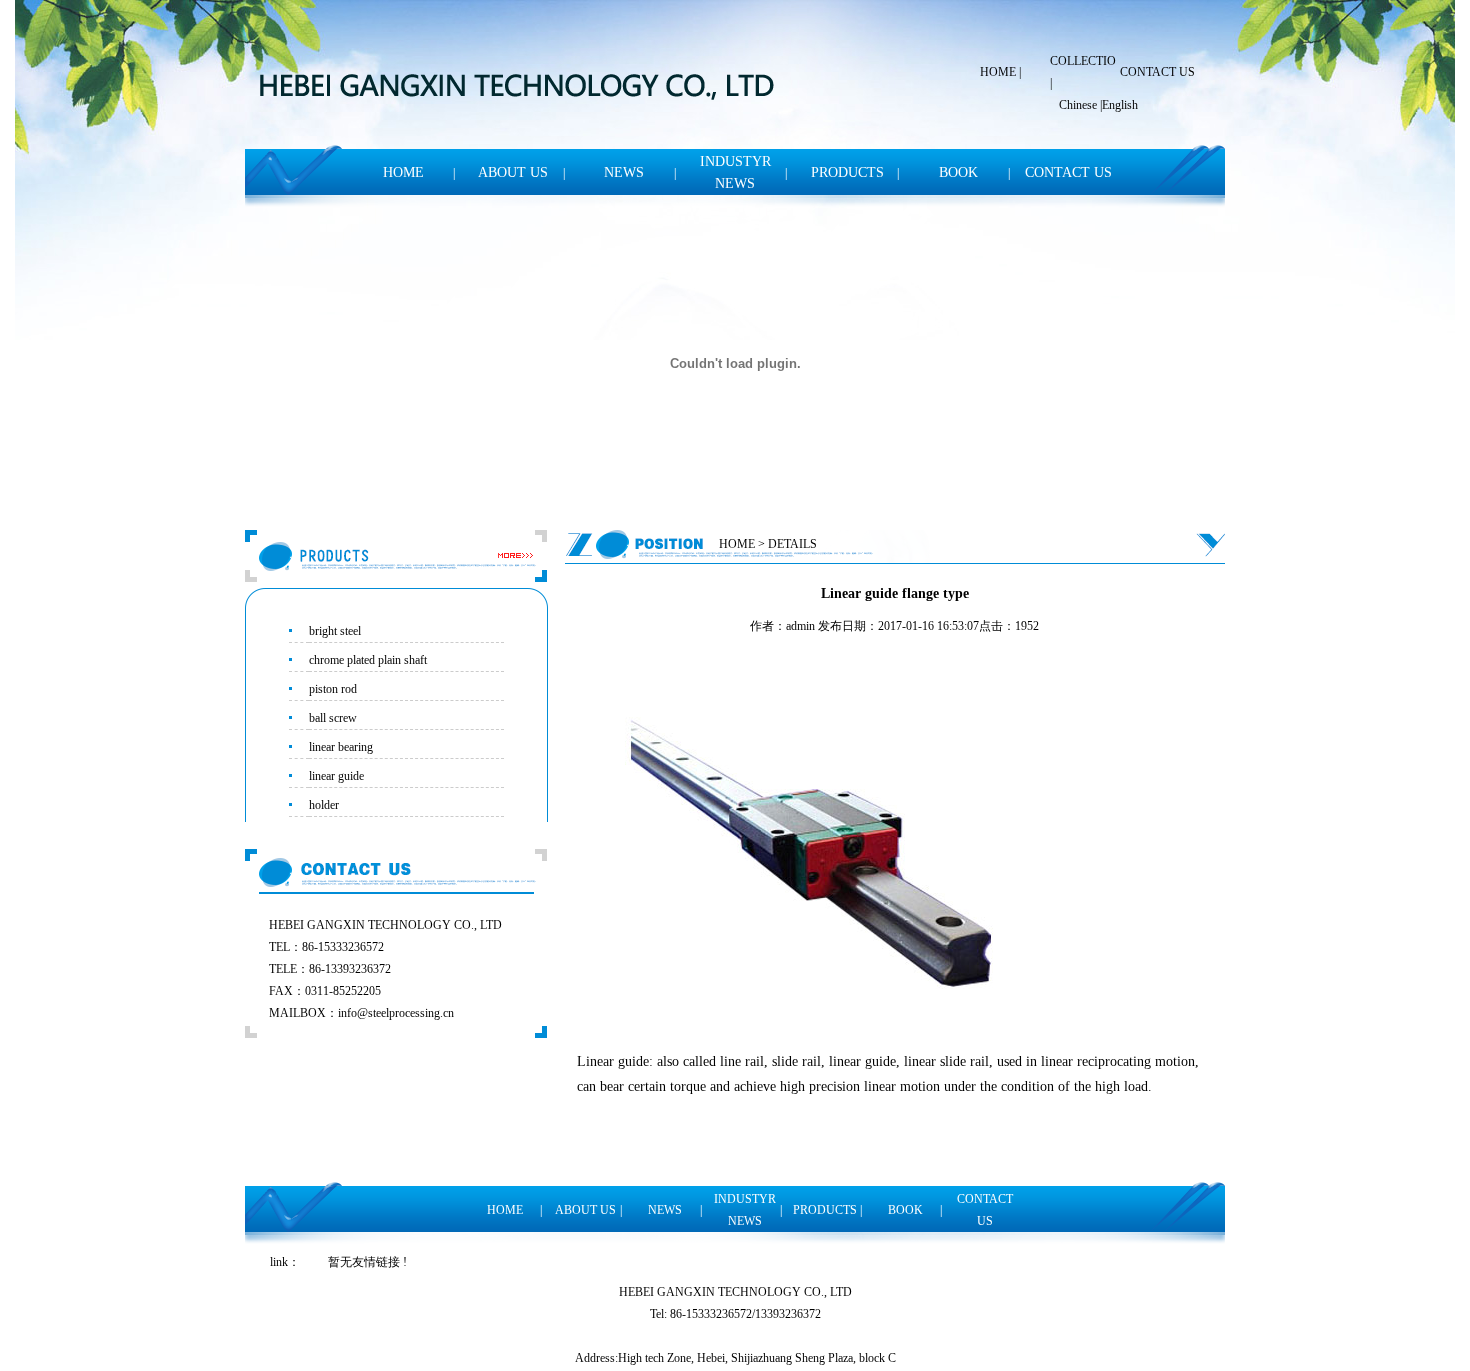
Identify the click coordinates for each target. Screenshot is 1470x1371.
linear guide (336, 776)
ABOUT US (513, 172)
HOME (998, 72)
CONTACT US (1157, 72)
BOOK (958, 172)
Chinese (1078, 105)
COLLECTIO (1083, 61)
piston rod (333, 689)
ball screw (333, 718)
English (1120, 105)
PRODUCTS (847, 172)
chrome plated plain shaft (368, 660)
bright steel (335, 631)
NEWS (624, 172)
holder (324, 805)
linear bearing (341, 747)
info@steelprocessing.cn (396, 1013)
